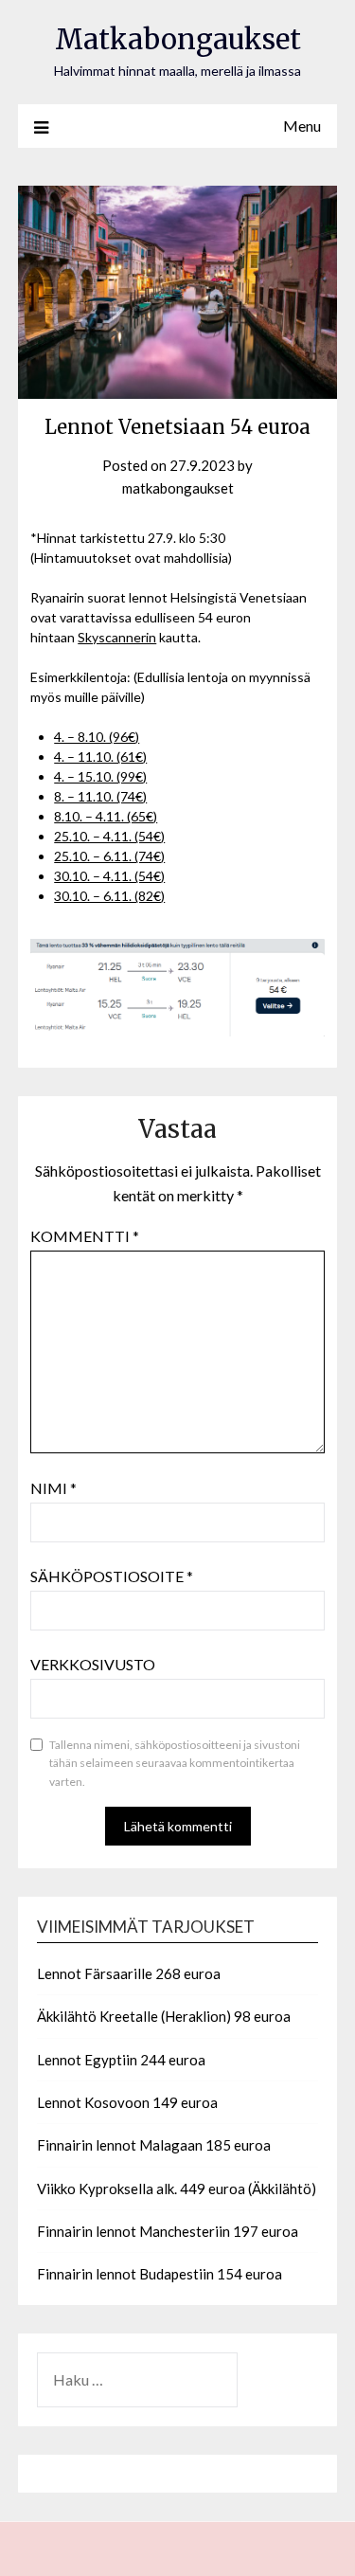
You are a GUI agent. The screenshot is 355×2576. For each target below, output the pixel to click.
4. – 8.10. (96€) (97, 737)
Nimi (53, 1488)
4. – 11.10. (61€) (100, 757)
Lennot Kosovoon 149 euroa (127, 2102)
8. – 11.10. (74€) (100, 796)
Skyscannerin (117, 637)
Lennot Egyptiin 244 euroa (121, 2060)
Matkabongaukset (178, 39)
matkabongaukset (178, 488)
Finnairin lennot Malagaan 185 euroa (154, 2145)
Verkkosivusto (93, 1664)
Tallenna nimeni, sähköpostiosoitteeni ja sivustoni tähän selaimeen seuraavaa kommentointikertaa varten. (175, 1763)
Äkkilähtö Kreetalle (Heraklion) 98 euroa (164, 2016)
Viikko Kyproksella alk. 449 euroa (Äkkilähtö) (177, 2189)
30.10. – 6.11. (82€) (109, 896)
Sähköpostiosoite (112, 1576)
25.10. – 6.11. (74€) (109, 856)
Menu (302, 126)
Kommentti (85, 1236)
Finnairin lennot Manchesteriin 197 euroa (168, 2231)
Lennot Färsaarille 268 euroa (129, 1973)
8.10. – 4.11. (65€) (106, 816)
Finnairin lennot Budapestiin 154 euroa (160, 2274)
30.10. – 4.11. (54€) (109, 876)
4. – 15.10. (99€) (100, 776)
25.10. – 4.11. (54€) (109, 836)
